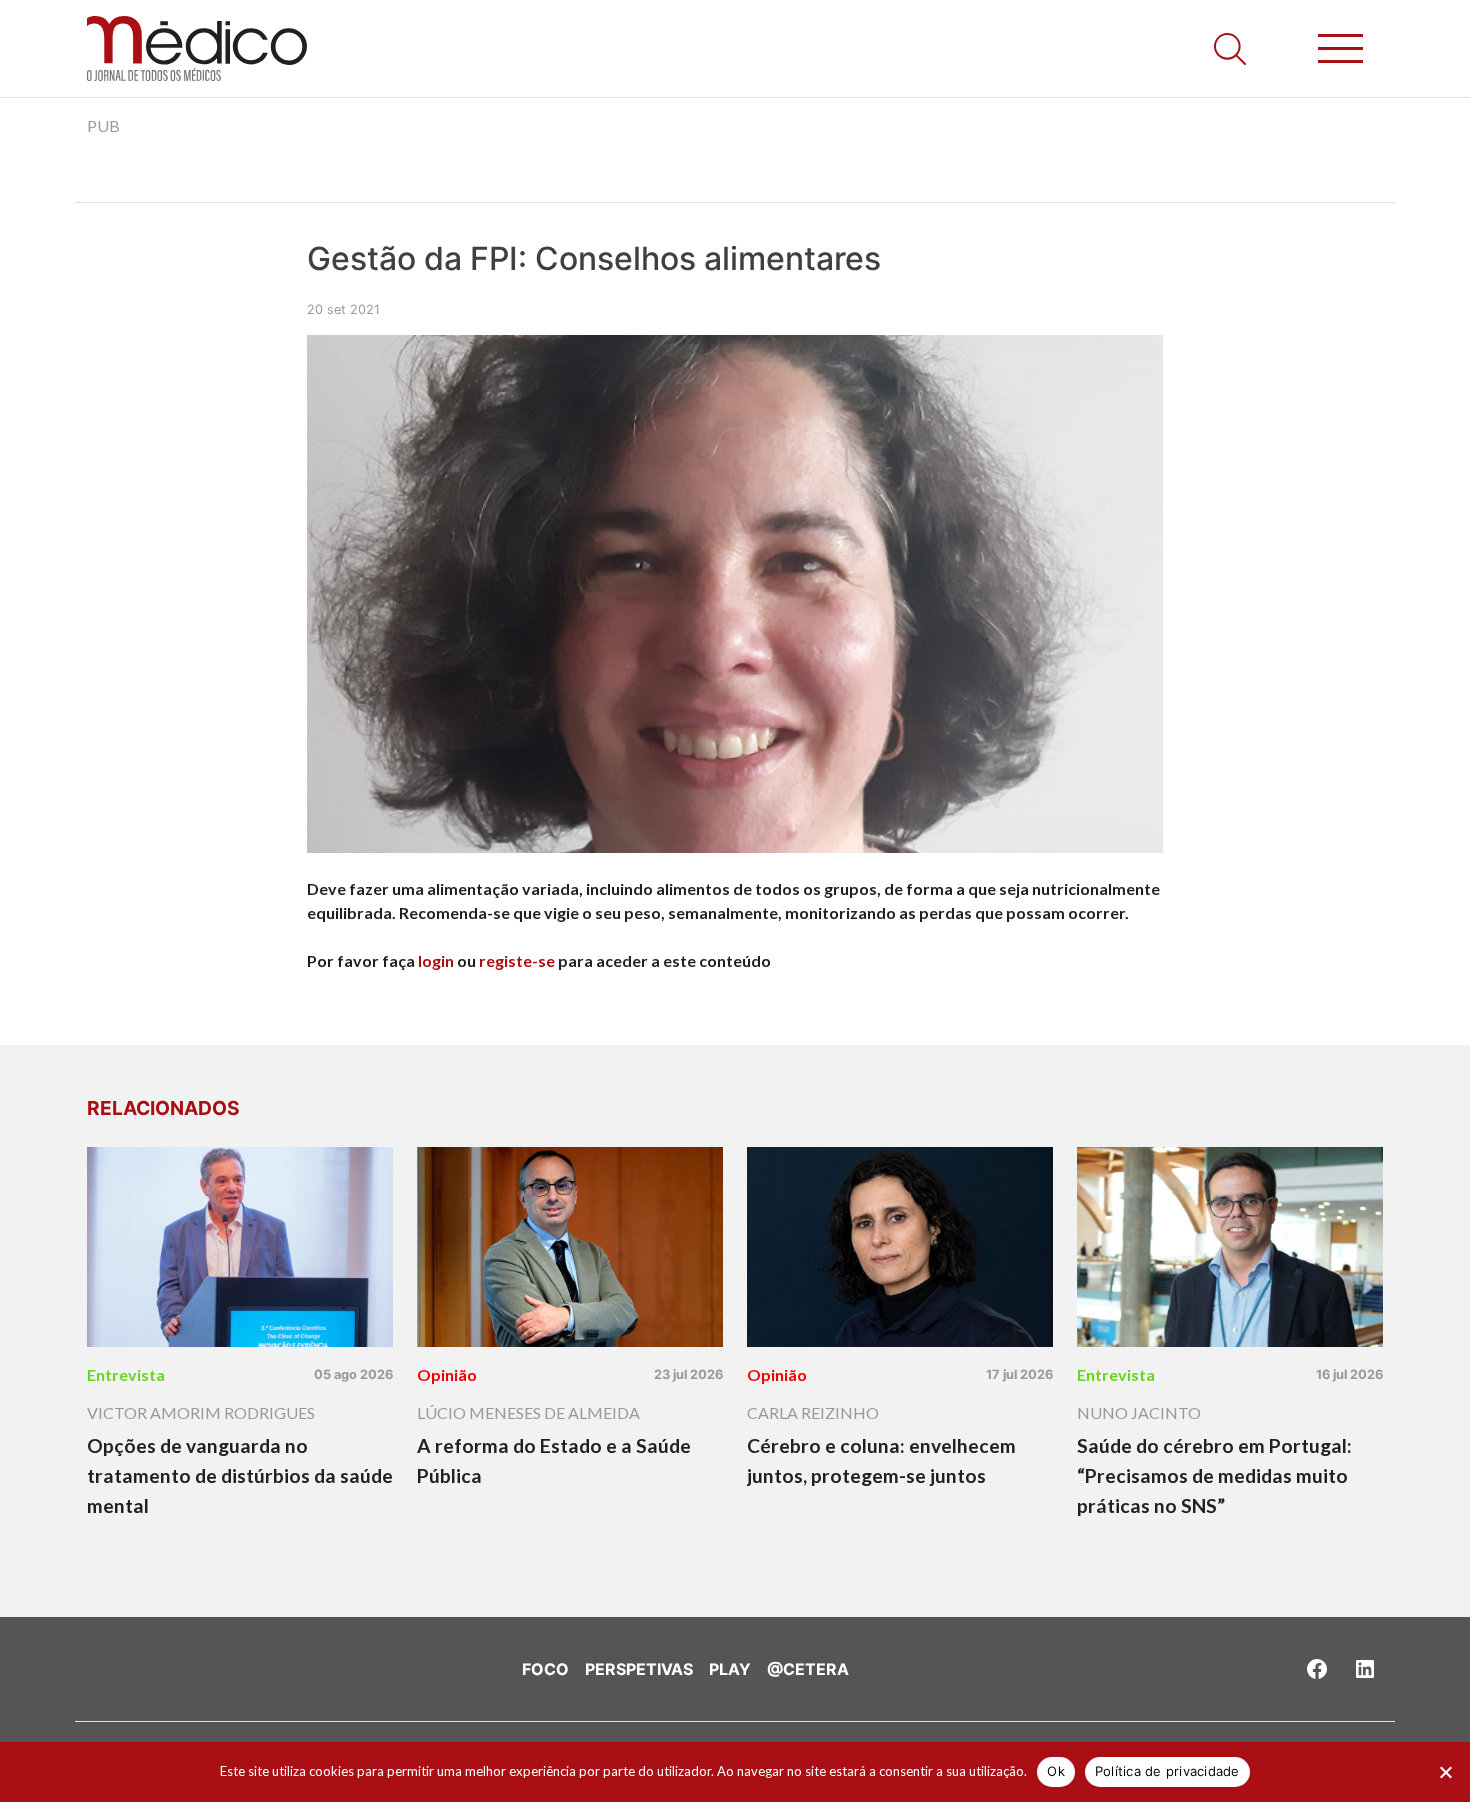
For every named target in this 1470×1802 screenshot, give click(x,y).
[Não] (1445, 1772)
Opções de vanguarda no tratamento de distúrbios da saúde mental (240, 1475)
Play (730, 1669)
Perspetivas (639, 1669)
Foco (545, 1669)
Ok (1056, 1771)
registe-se (517, 960)
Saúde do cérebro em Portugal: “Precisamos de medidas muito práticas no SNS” (1214, 1475)
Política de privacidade (1167, 1771)
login (436, 960)
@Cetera (808, 1669)
